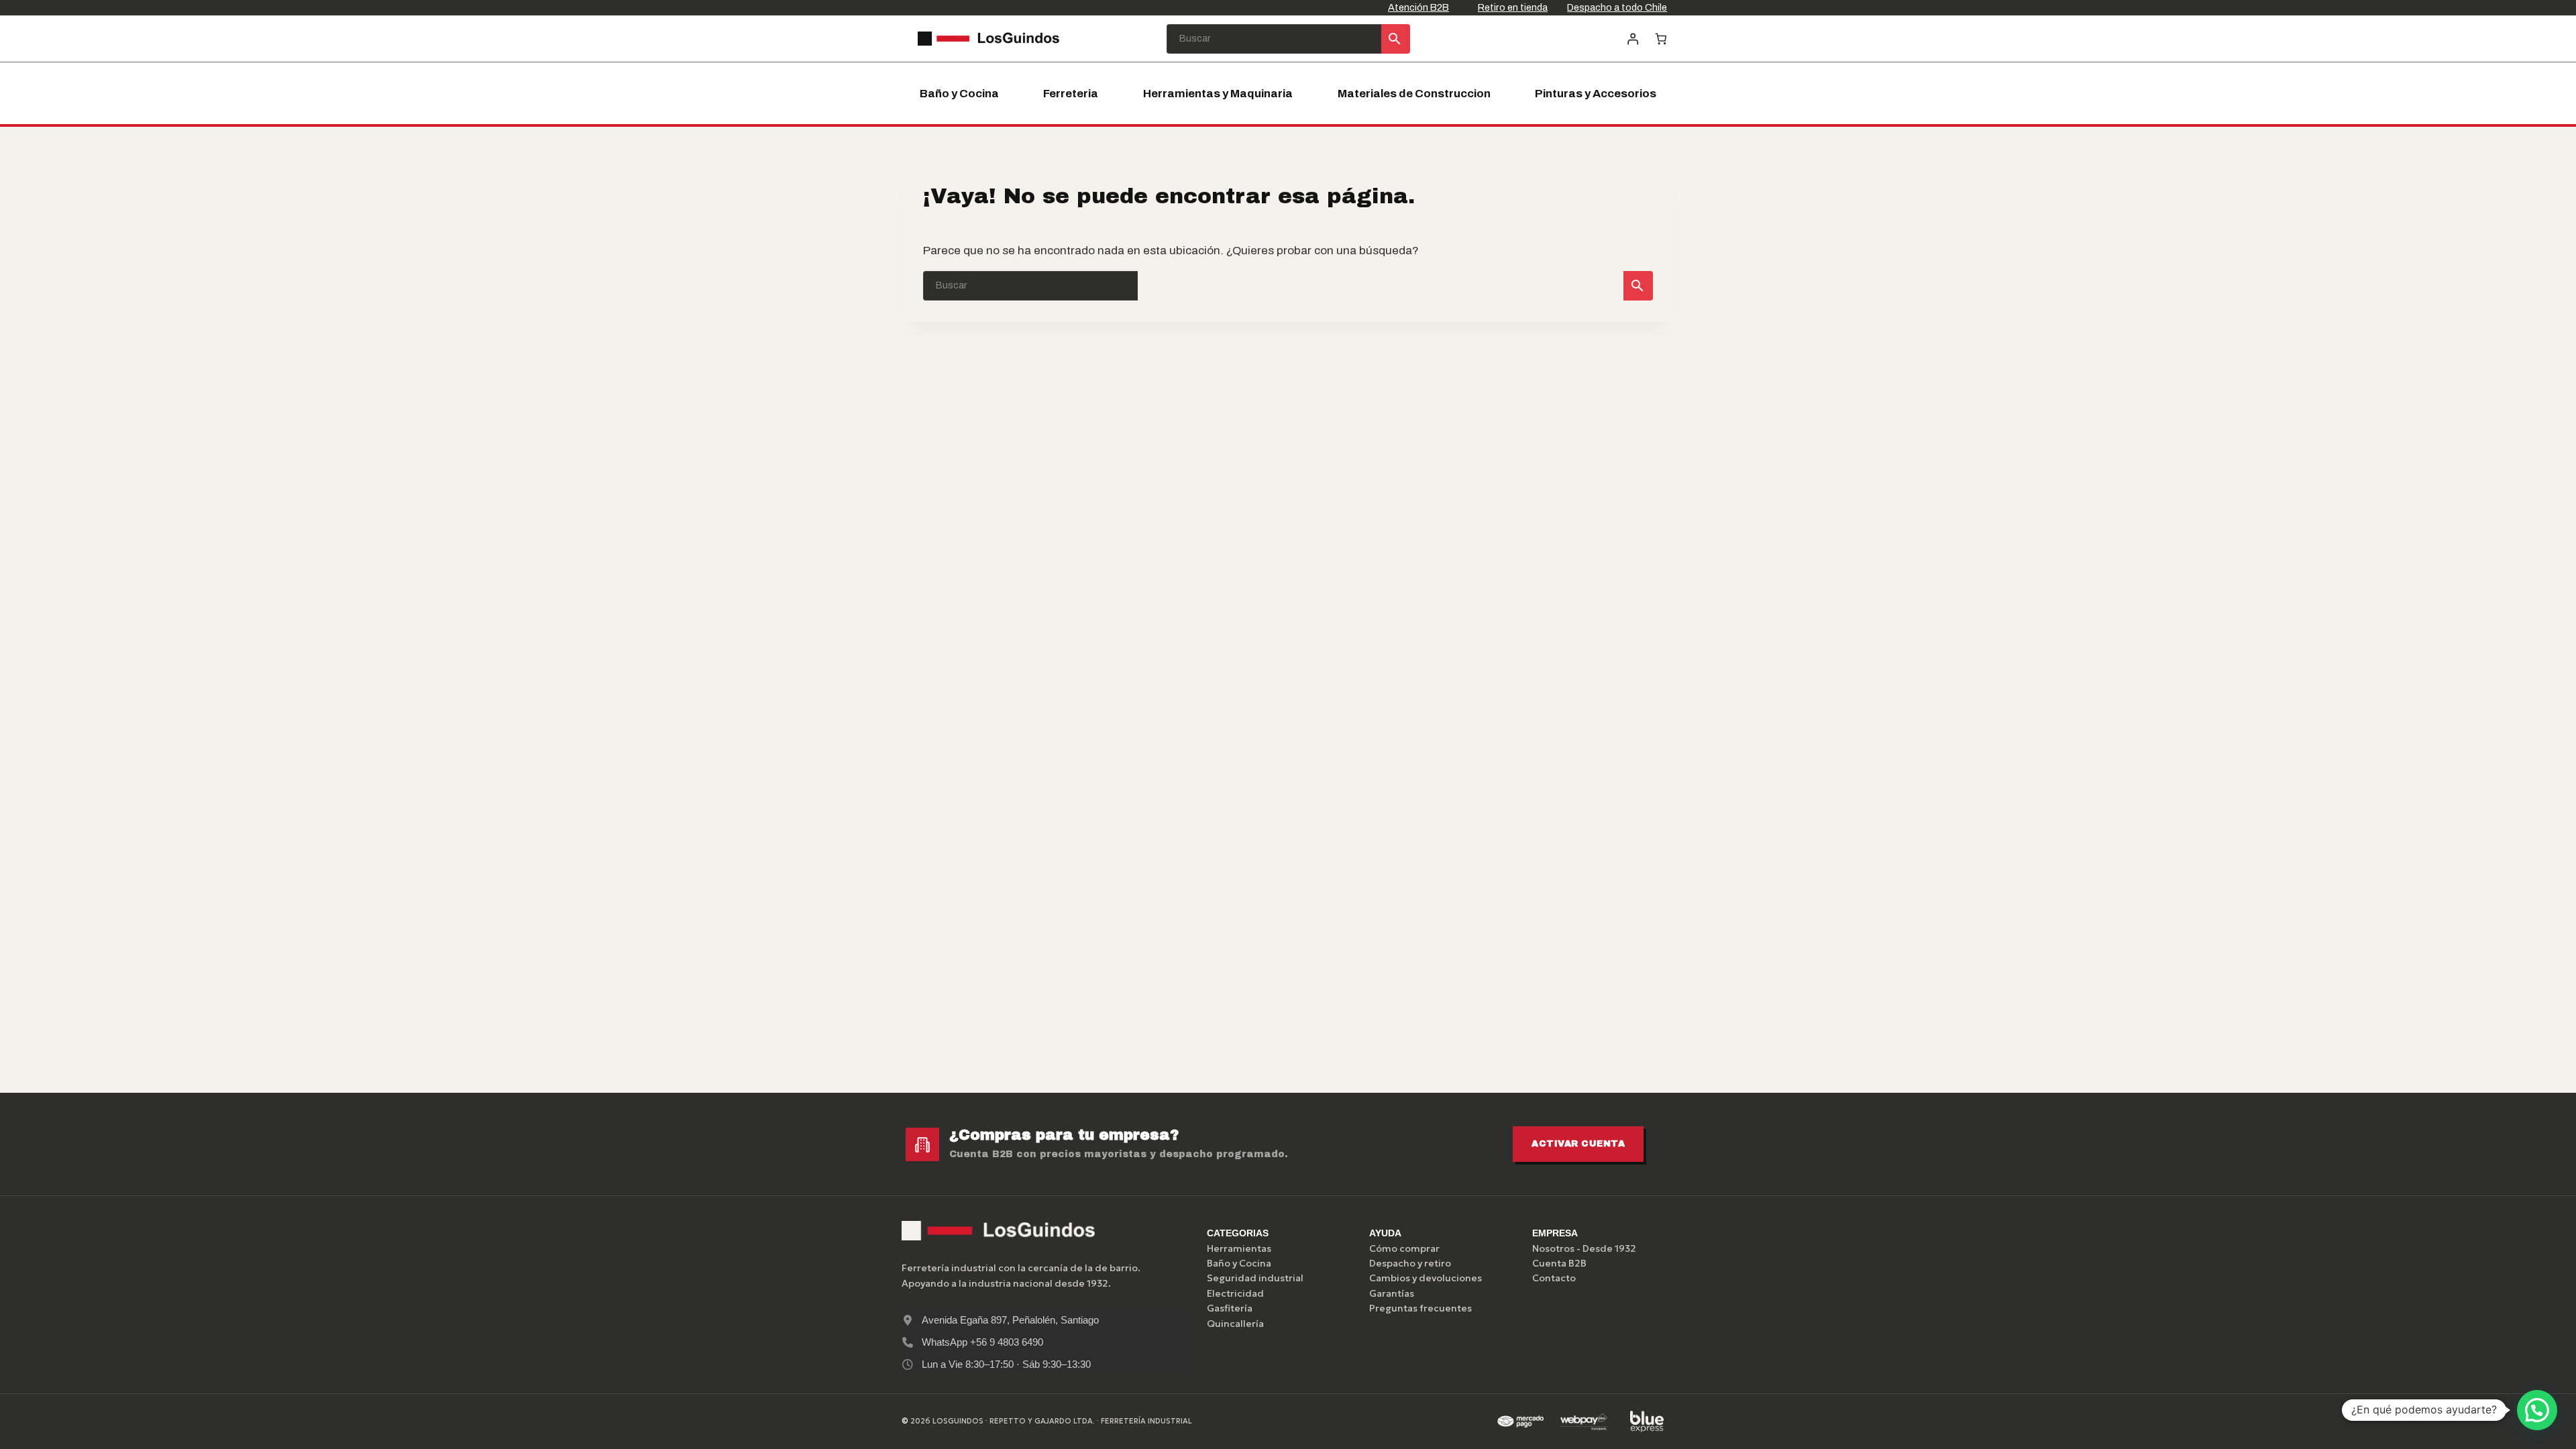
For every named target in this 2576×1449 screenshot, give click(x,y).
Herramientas (1239, 1248)
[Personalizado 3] (1647, 1421)
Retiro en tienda (1513, 7)
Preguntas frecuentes (1420, 1308)
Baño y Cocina (959, 94)
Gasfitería (1230, 1308)
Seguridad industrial (1255, 1278)
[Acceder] (1632, 39)
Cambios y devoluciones (1426, 1278)
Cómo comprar (1404, 1248)
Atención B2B (1418, 7)
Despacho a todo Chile (1617, 7)
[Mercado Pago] (1520, 1421)
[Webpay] (1584, 1421)
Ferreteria (1071, 94)
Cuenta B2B (1559, 1263)
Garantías (1392, 1293)
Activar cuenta (1578, 1144)
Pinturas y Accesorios (1596, 94)
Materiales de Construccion (1414, 94)
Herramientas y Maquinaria (1218, 94)
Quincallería (1235, 1324)
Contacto (1554, 1278)
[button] (2537, 1410)
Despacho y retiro (1410, 1263)
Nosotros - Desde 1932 (1584, 1248)
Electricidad (1235, 1293)
